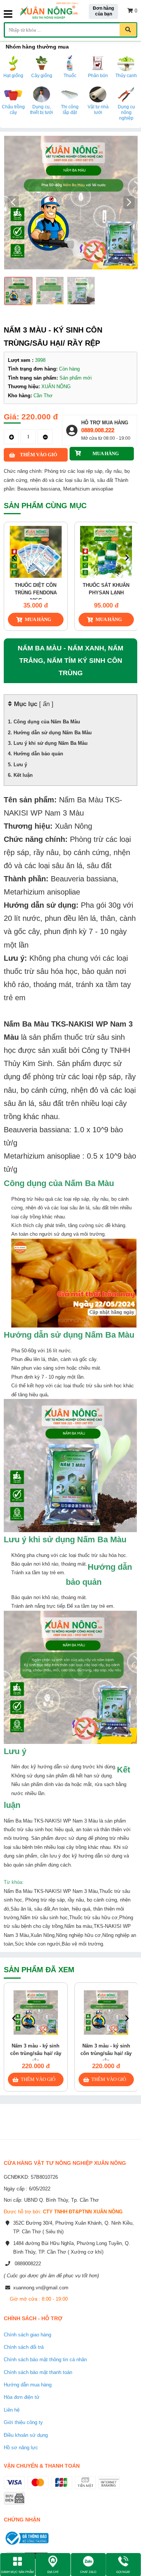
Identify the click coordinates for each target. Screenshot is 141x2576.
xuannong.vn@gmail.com (41, 2288)
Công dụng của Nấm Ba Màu (47, 722)
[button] (129, 202)
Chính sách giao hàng (27, 2335)
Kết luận (23, 775)
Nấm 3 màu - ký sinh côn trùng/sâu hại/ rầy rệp (36, 2053)
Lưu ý (20, 765)
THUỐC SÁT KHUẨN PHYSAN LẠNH (92, 589)
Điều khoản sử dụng (26, 2435)
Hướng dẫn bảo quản (38, 754)
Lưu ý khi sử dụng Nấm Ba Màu (51, 743)
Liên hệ (12, 2410)
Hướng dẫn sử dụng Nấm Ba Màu (53, 733)
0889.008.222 (98, 430)
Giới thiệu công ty (23, 2422)
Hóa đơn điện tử (22, 2397)
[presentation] (14, 557)
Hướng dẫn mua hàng (28, 2385)
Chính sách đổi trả (24, 2347)
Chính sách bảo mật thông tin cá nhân (45, 2360)
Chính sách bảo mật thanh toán (38, 2372)
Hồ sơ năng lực (21, 2448)
